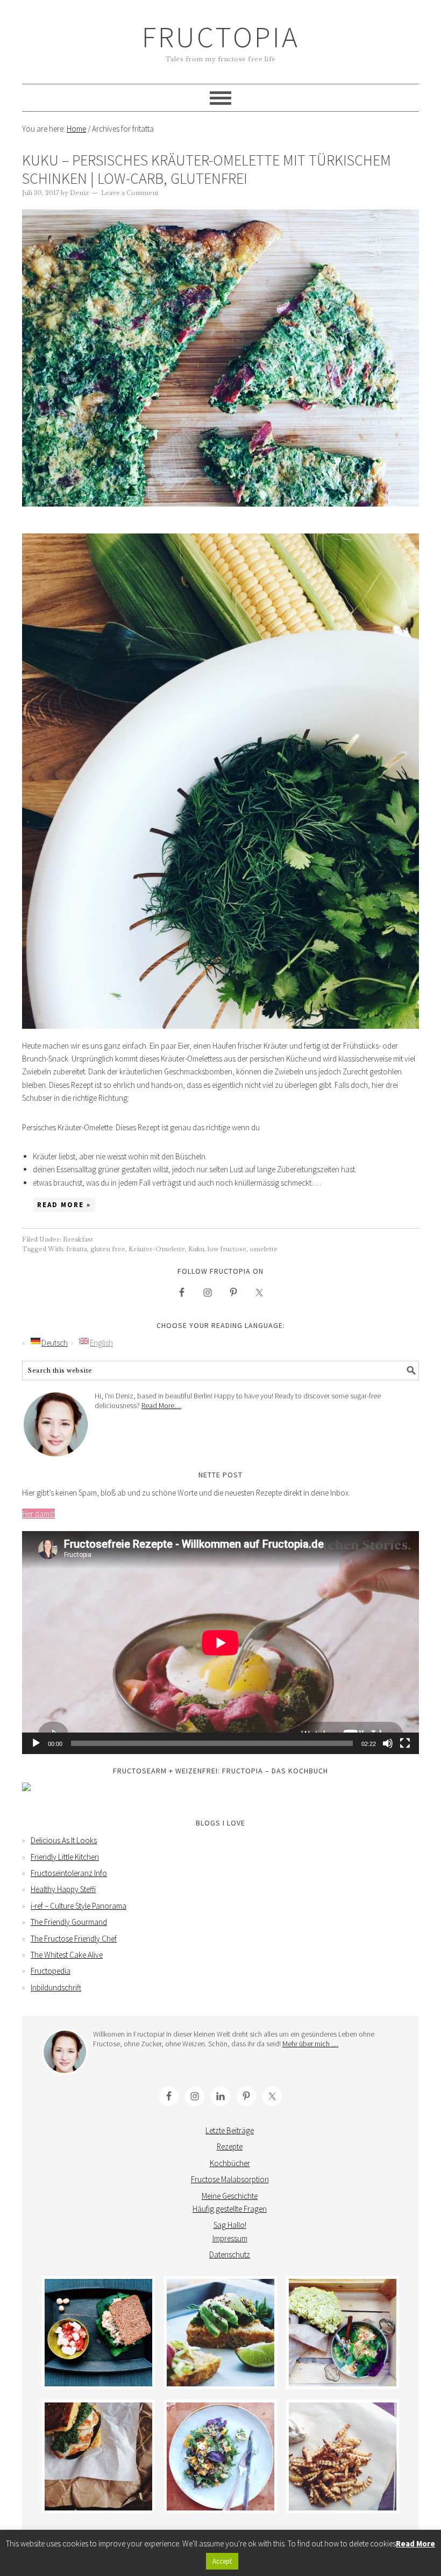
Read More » (64, 1205)
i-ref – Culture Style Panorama (79, 1906)
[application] (220, 1643)
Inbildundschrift (56, 1987)
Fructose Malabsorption (230, 2179)
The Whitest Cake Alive (67, 1955)
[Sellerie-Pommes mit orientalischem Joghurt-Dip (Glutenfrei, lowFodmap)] (343, 2456)
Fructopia (221, 37)
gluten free (108, 1249)
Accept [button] (222, 2561)
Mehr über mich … (310, 2044)
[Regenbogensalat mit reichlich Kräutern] (220, 2456)
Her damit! (38, 1514)
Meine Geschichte (230, 2196)
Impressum (230, 2238)
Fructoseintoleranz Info (69, 1873)
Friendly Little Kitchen (65, 1857)
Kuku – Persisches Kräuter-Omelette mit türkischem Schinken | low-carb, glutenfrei (207, 169)
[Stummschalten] (388, 1743)
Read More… (161, 1405)
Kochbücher (230, 2163)
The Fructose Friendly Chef (74, 1939)
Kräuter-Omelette (157, 1249)
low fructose (227, 1249)
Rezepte (230, 2146)
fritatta (77, 1249)
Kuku (196, 1249)
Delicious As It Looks (64, 1840)
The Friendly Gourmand (69, 1922)
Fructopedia (51, 1971)
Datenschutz (230, 2254)
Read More (415, 2543)
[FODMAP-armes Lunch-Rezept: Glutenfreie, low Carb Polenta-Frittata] (220, 2333)
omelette (264, 1249)
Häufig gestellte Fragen (230, 2209)
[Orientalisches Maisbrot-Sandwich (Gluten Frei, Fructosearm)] (98, 2456)
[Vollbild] (405, 1743)
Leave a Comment (130, 193)
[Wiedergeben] (36, 1743)
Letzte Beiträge (230, 2130)
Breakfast (78, 1239)
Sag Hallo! (230, 2225)
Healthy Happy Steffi (63, 1889)
